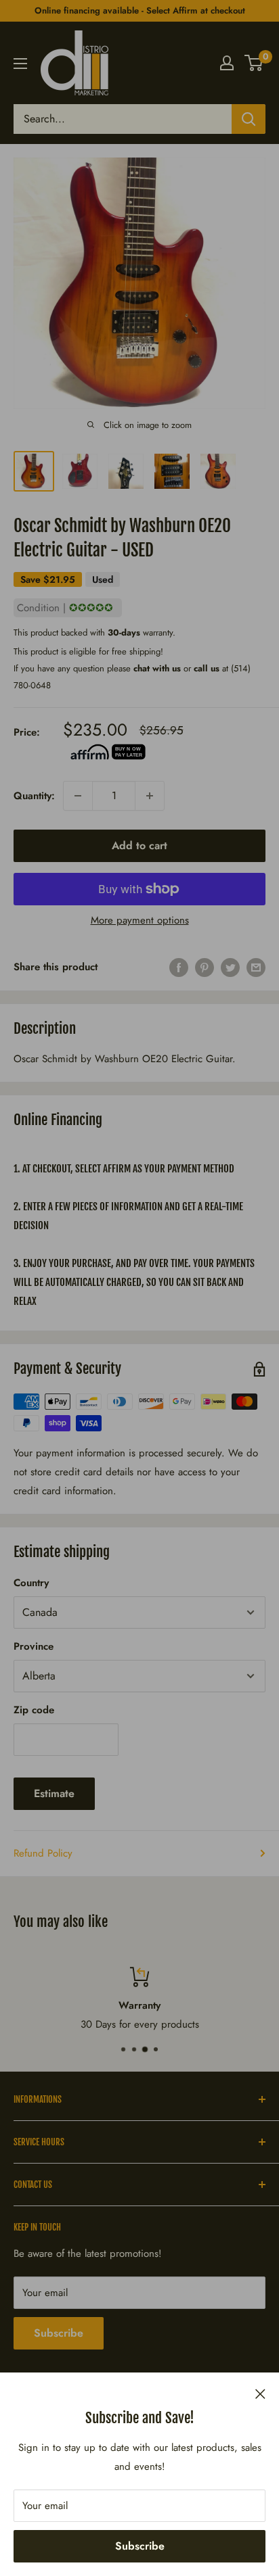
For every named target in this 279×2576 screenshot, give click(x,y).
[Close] (260, 2393)
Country (31, 1583)
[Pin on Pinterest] (205, 967)
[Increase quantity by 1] (150, 796)
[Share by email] (256, 967)
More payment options (140, 920)
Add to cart (139, 845)
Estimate (54, 1793)
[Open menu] (20, 64)
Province (34, 1646)
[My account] (227, 63)
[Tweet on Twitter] (230, 967)
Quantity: (34, 796)
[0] (254, 63)
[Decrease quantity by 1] (78, 796)
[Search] (249, 119)
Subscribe (140, 2546)
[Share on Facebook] (179, 967)
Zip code (34, 1710)
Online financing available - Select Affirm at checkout (140, 10)
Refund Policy (43, 1853)
